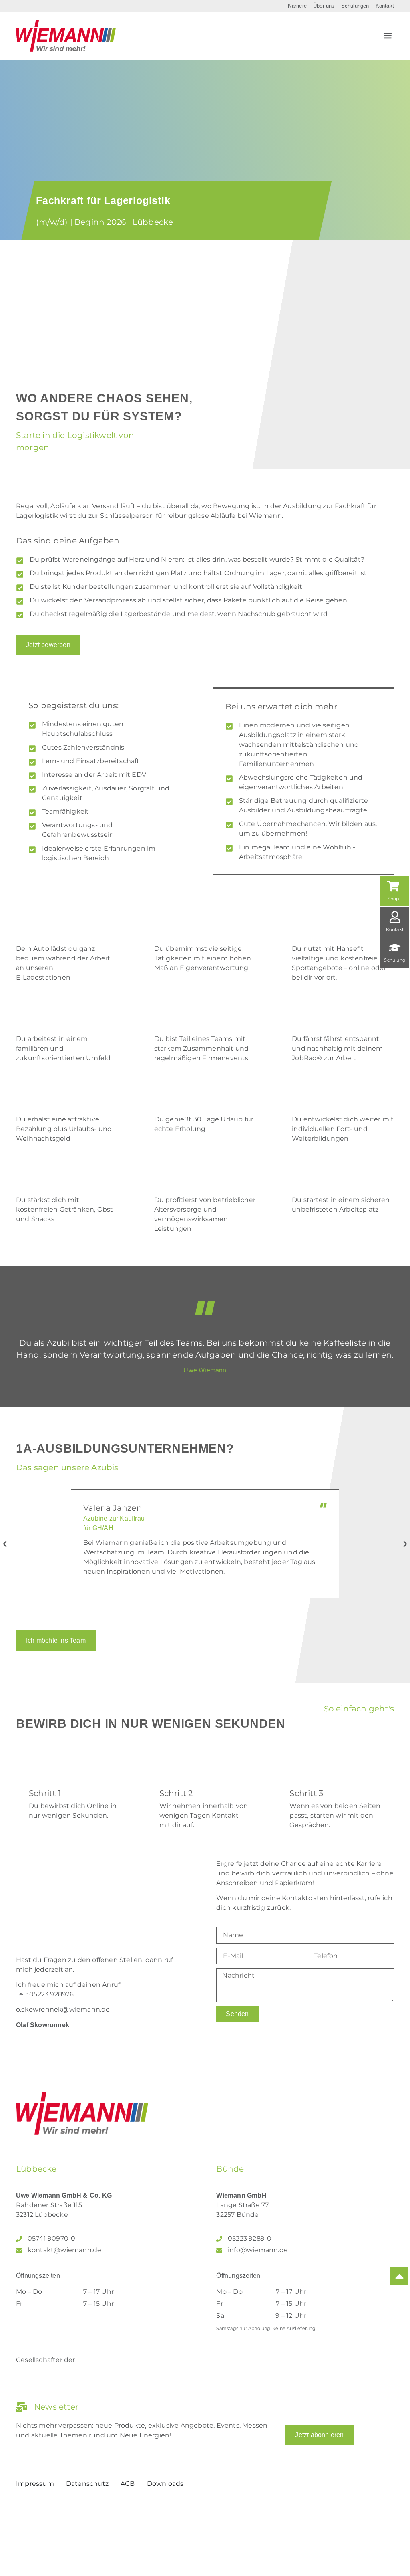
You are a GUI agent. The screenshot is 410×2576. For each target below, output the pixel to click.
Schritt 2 (176, 1793)
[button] (387, 36)
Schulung (395, 960)
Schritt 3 (306, 1793)
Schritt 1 (45, 1793)
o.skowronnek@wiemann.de (63, 2009)
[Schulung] (395, 948)
